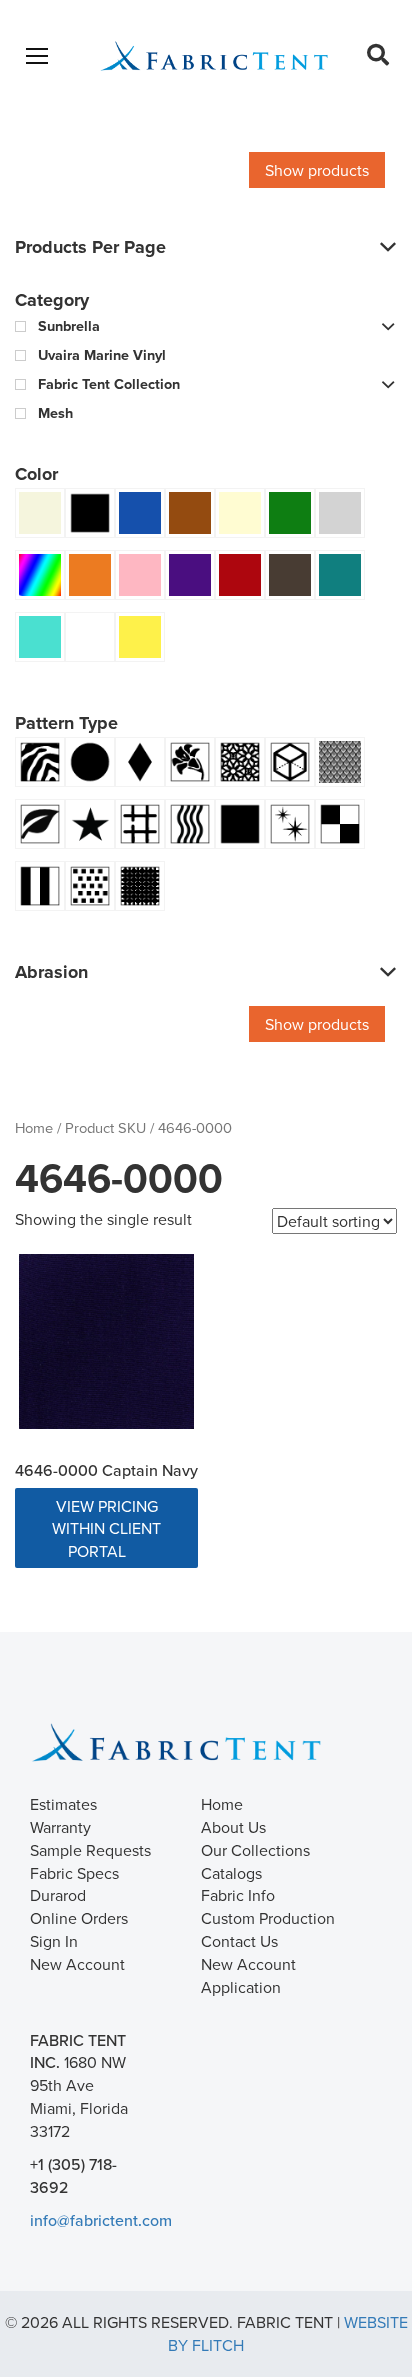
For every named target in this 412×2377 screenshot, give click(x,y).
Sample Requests (90, 1850)
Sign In (54, 1941)
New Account (77, 1964)
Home (34, 1127)
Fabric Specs (74, 1873)
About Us (233, 1827)
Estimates (63, 1804)
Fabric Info (238, 1895)
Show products (317, 170)
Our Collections (255, 1850)
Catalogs (231, 1873)
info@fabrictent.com (101, 2220)
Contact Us (239, 1941)
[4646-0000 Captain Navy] (106, 1341)
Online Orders (79, 1918)
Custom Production (268, 1918)
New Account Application (248, 1975)
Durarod (58, 1895)
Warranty (60, 1827)
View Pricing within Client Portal (106, 1529)
